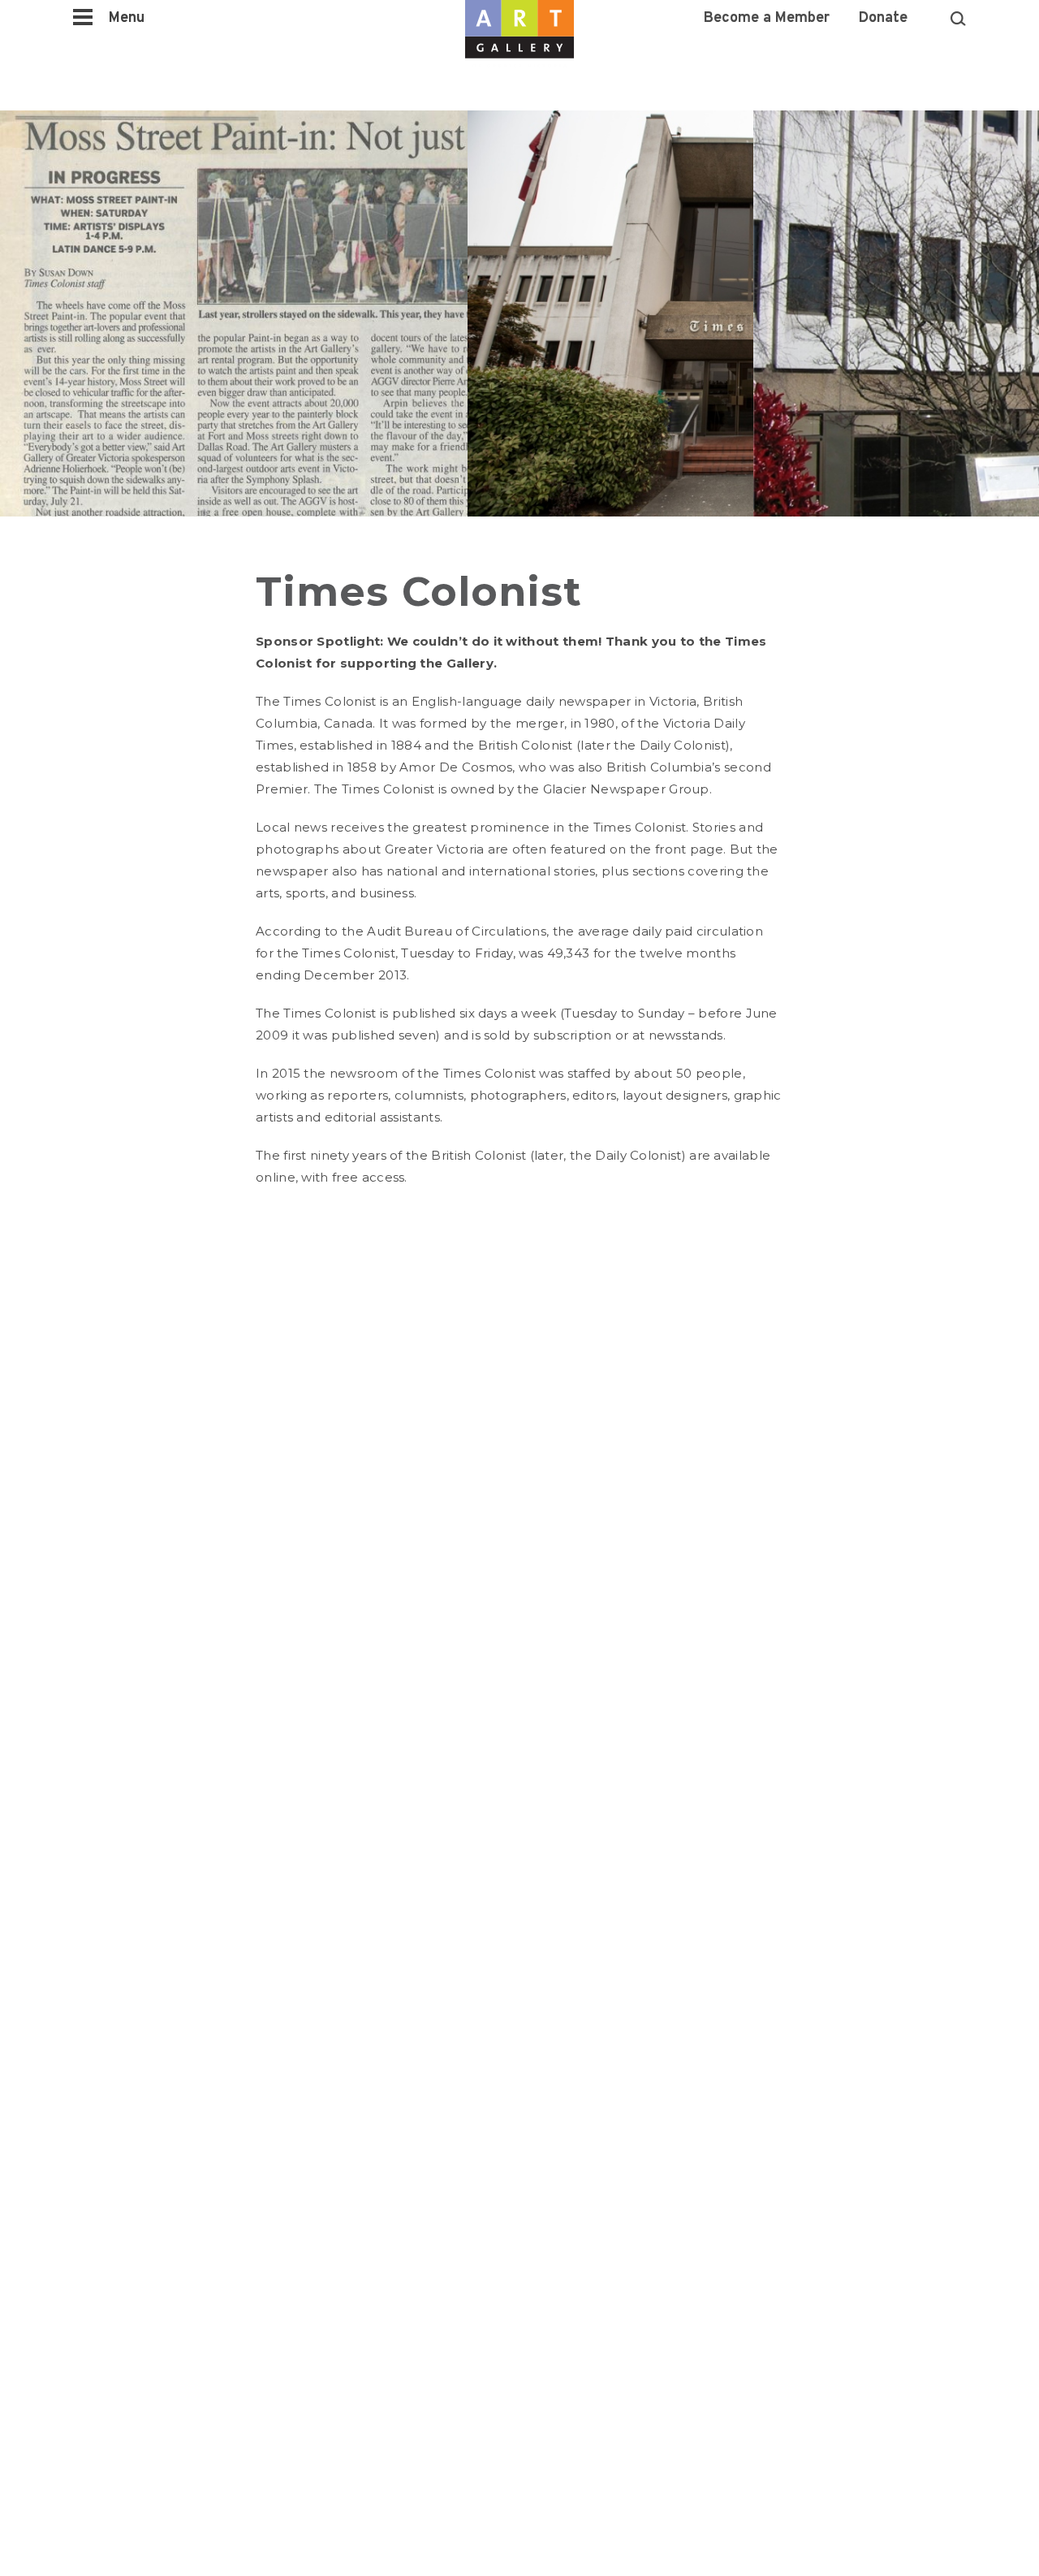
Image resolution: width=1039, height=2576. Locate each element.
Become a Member (767, 19)
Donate (883, 19)
